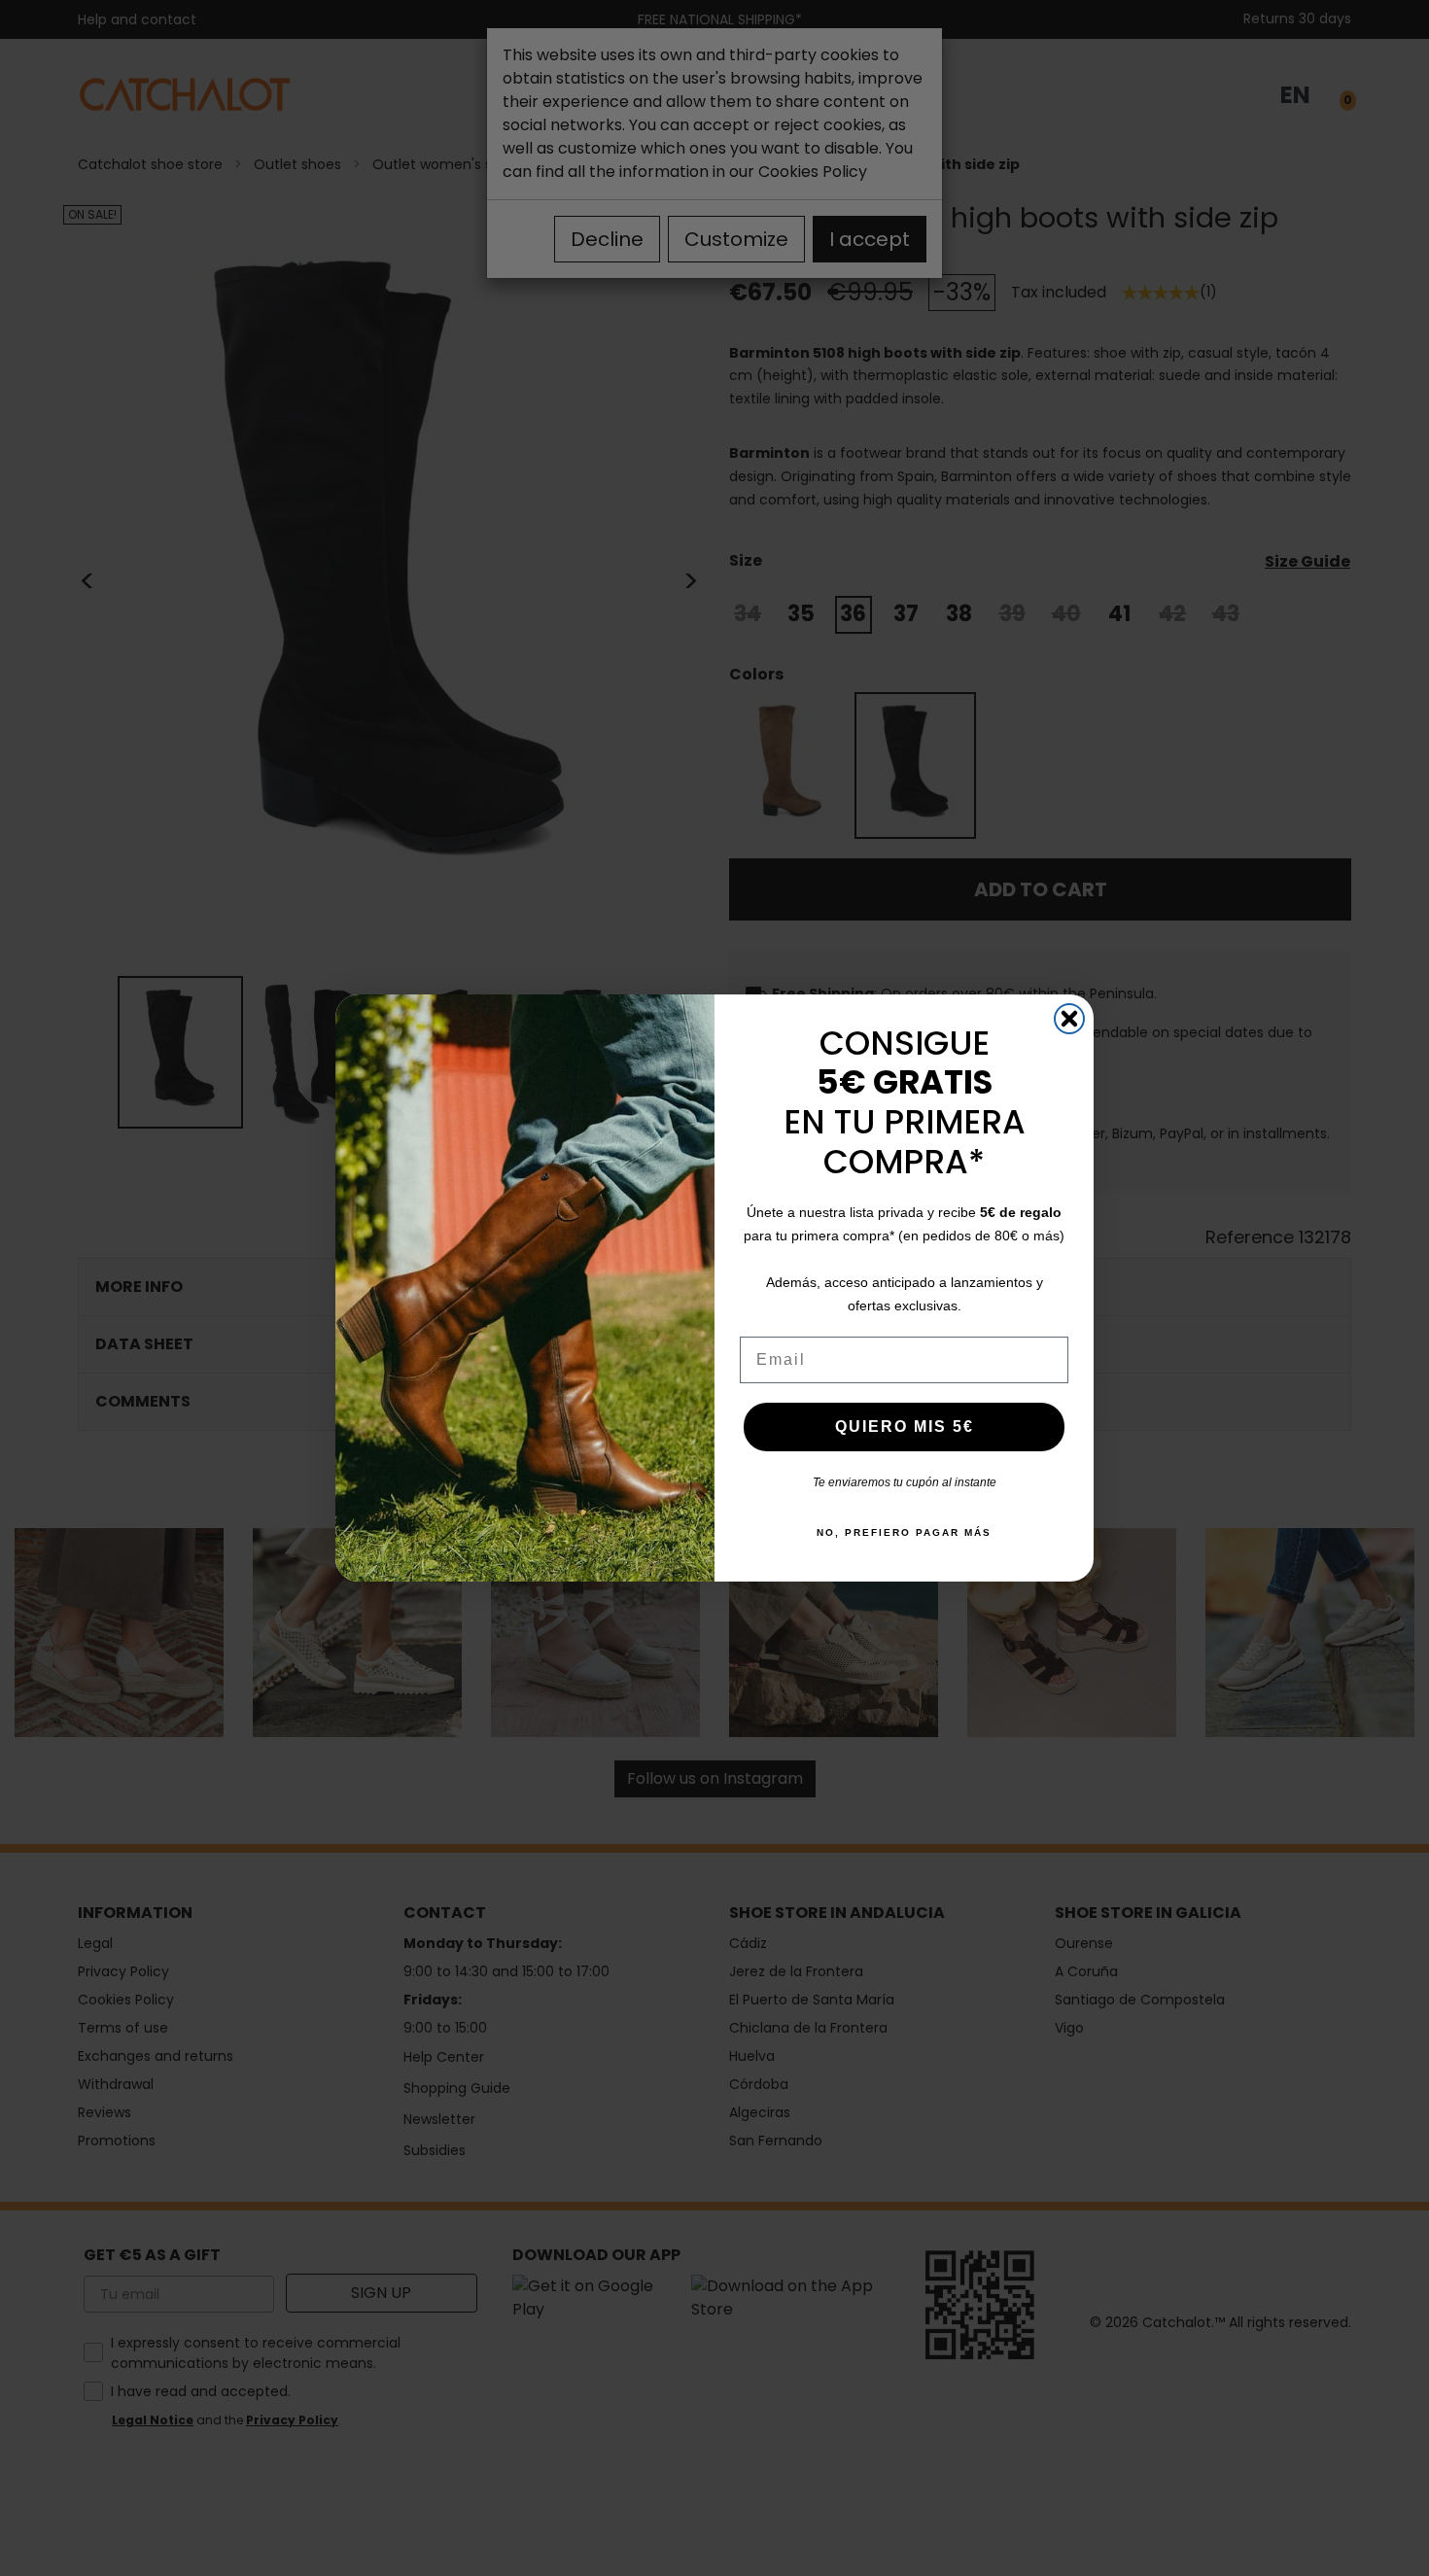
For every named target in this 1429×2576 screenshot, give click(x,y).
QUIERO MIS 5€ (905, 1427)
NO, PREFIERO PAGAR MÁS (904, 1532)
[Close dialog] (1069, 1019)
